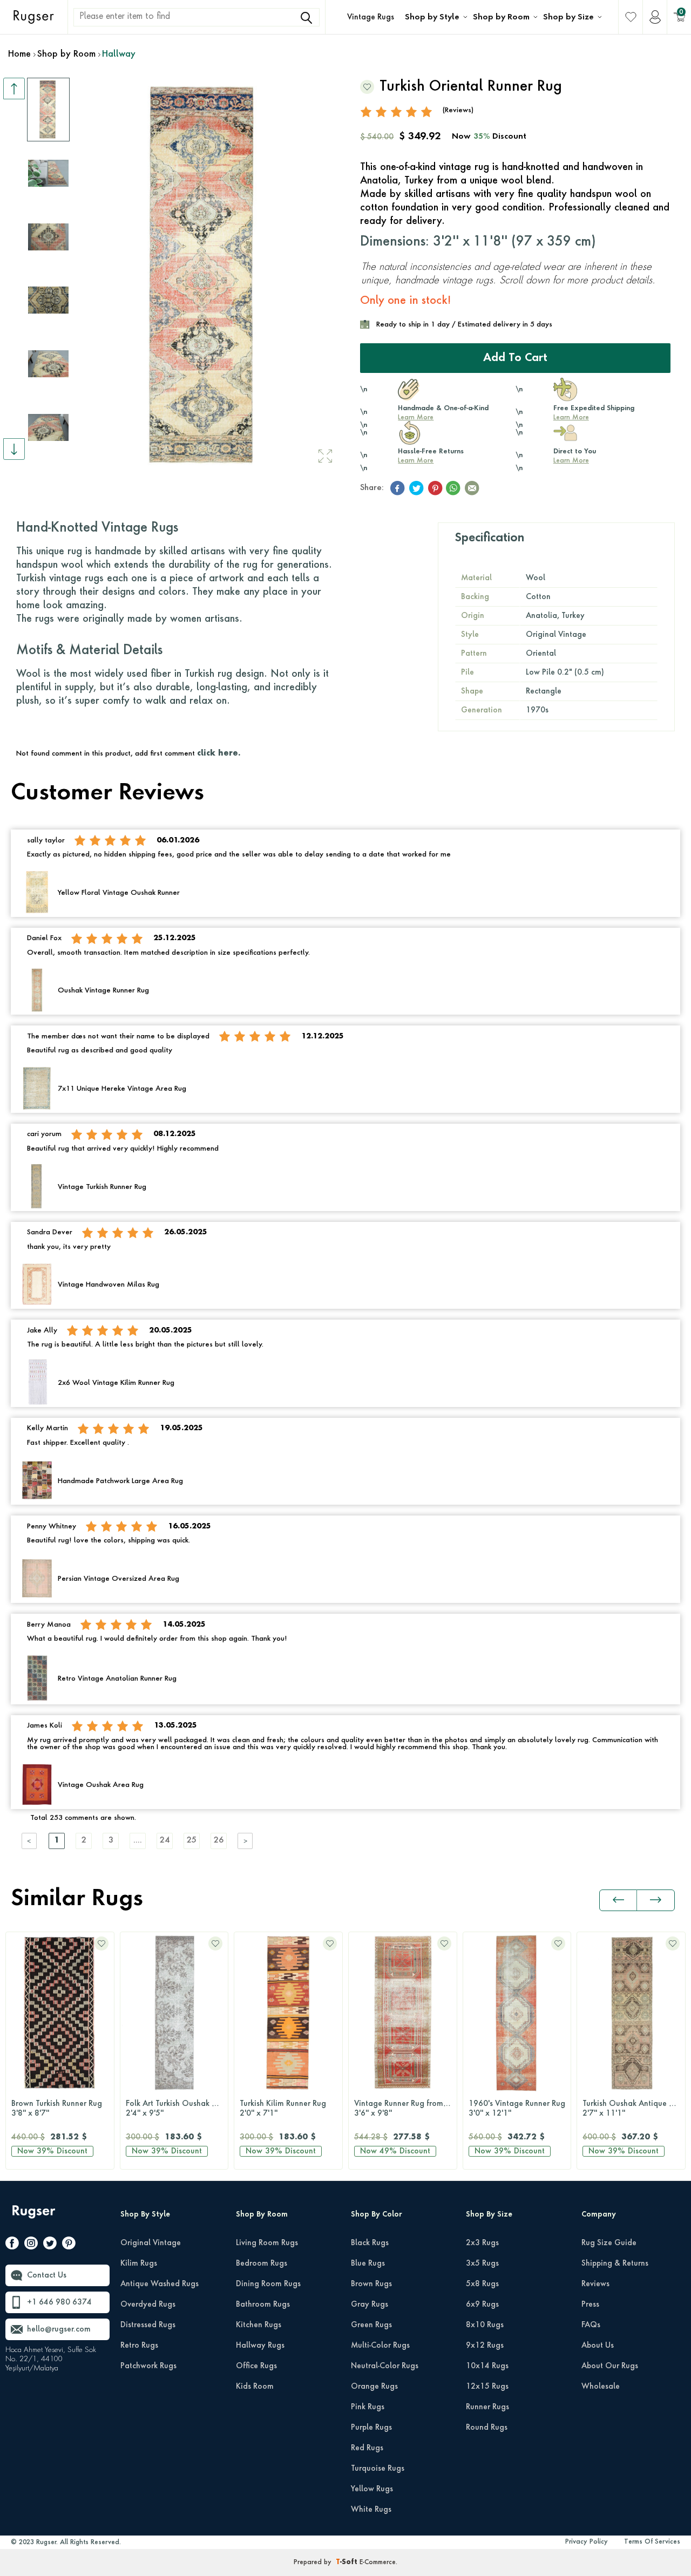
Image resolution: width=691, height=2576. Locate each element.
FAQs (591, 2325)
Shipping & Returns (615, 2264)
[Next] (246, 1841)
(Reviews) (458, 110)
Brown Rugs (371, 2284)
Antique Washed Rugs (160, 2284)
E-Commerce (378, 2563)
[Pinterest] (69, 2245)
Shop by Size (568, 17)
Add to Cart (515, 358)
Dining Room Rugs (268, 2284)
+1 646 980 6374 (59, 2302)
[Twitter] (50, 2245)
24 (165, 1841)
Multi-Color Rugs (380, 2346)
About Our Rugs (610, 2366)
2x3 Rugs (482, 2243)
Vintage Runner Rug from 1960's (405, 2109)
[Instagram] (31, 2245)
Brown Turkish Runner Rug (57, 2109)
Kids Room (255, 2387)
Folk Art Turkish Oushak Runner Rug (177, 2109)
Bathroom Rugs (263, 2305)
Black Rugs (370, 2243)
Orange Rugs (374, 2387)
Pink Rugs (368, 2407)
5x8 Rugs (482, 2284)
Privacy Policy (587, 2542)
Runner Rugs (487, 2407)
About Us (598, 2346)
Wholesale (601, 2387)
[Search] (306, 18)
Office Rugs (256, 2366)
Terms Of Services (652, 2542)
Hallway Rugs (260, 2346)
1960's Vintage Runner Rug (517, 2109)
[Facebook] (12, 2245)
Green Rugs (371, 2325)
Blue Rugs (368, 2264)
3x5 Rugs (482, 2264)
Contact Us (47, 2275)
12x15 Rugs (487, 2387)
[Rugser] (35, 2217)
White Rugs (371, 2510)
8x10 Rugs (485, 2325)
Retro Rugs (139, 2346)
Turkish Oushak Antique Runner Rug (634, 2109)
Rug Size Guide (609, 2243)
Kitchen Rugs (259, 2325)
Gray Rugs (370, 2305)
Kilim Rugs (139, 2264)
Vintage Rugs (371, 17)
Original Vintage (151, 2243)
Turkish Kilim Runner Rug (283, 2109)
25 (192, 1841)
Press (590, 2305)
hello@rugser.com (59, 2329)
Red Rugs (367, 2448)
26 (219, 1841)
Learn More (416, 418)
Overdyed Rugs (148, 2305)
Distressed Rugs (148, 2325)
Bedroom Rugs (262, 2264)
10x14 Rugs (487, 2366)
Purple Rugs (371, 2428)
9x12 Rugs (485, 2346)
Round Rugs (487, 2428)
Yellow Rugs (372, 2489)
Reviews (595, 2284)
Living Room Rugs (267, 2243)
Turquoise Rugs (378, 2469)
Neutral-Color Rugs (385, 2366)
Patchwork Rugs (148, 2366)
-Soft (348, 2563)
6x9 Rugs (482, 2305)
